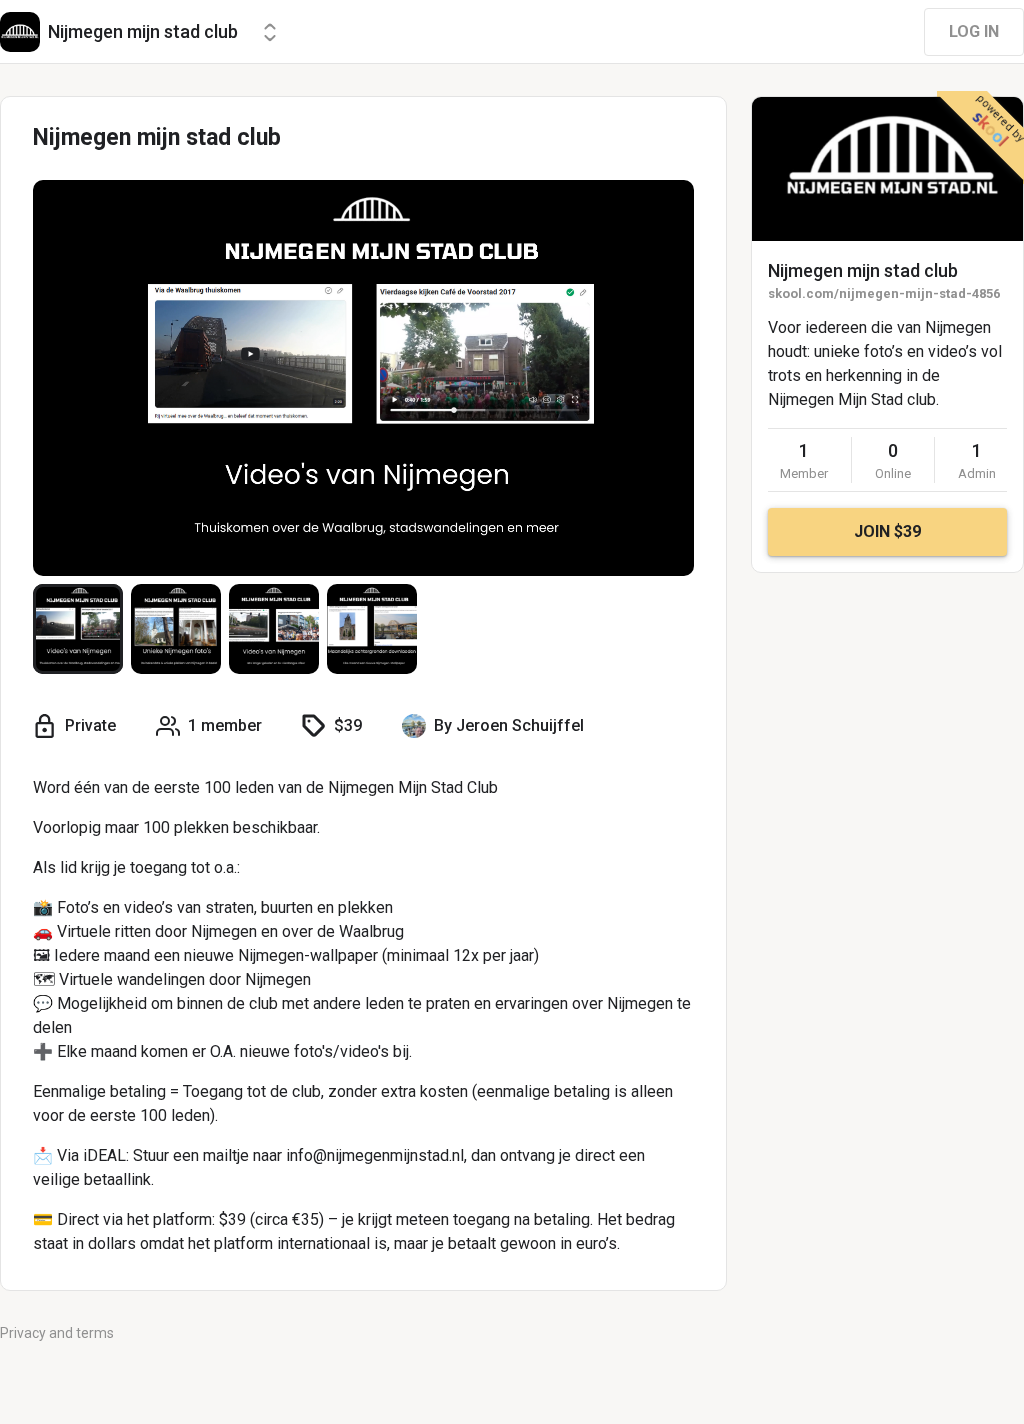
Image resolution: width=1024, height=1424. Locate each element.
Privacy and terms (57, 1333)
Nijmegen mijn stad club (863, 270)
